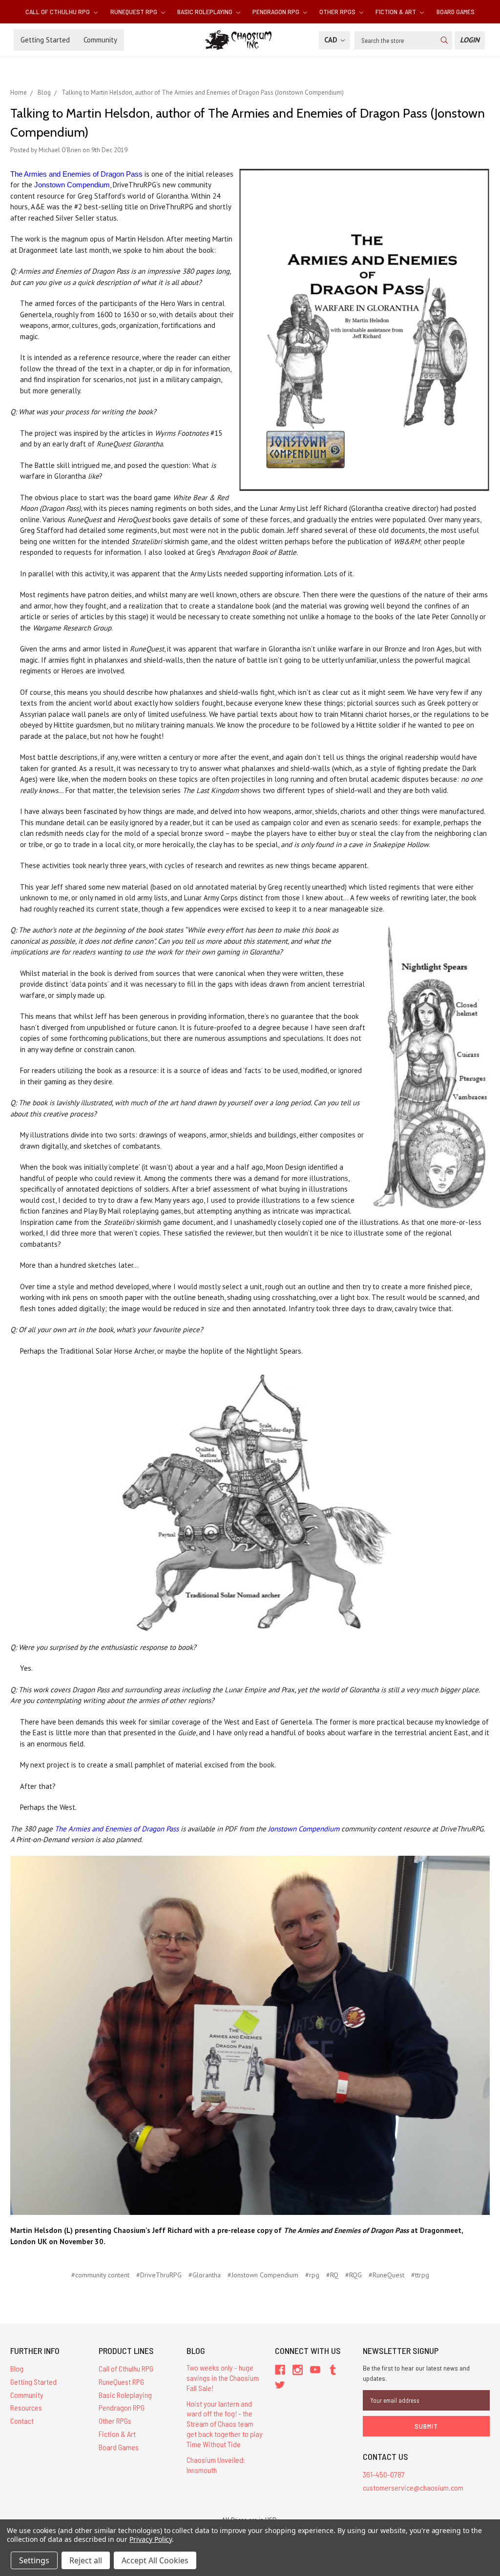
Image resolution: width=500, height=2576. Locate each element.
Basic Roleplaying (206, 11)
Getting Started (45, 40)
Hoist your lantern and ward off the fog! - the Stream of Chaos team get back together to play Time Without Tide (225, 2424)
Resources (26, 2407)
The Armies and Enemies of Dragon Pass (76, 174)
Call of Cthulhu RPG (58, 11)
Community (100, 40)
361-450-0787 (384, 2474)
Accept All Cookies (155, 2560)
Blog (17, 2368)
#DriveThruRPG (159, 2275)
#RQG (354, 2275)
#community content (100, 2275)
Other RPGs (338, 11)
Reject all (86, 2560)
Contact (22, 2421)
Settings (34, 2560)
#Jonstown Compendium (263, 2275)
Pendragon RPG (277, 11)
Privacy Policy (151, 2539)
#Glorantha (205, 2275)
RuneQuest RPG (135, 11)
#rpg (312, 2275)
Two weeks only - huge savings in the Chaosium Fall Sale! (223, 2378)
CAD (332, 40)
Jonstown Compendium (72, 185)
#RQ (332, 2275)
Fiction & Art (396, 11)
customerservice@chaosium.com (413, 2487)
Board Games (456, 11)
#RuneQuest (386, 2275)
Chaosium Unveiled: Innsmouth (216, 2465)
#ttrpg (420, 2275)
